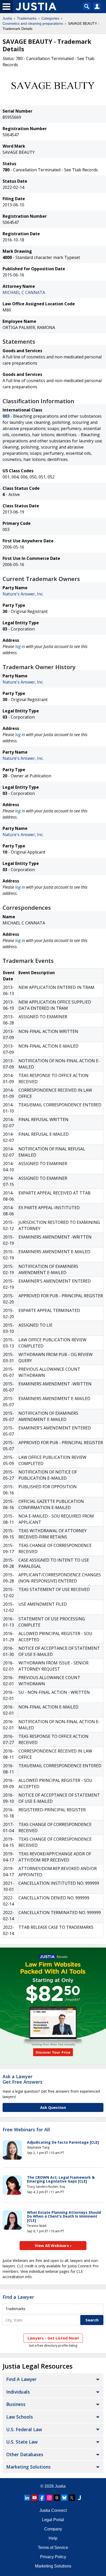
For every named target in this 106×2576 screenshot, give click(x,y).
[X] (72, 2498)
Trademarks (27, 18)
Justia (7, 18)
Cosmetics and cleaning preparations (33, 23)
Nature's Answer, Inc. (23, 594)
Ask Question (53, 2107)
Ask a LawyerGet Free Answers (23, 2079)
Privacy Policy (53, 2557)
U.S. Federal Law (24, 2429)
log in (20, 646)
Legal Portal (53, 2520)
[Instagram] (49, 2498)
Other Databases (25, 2454)
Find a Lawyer (18, 2297)
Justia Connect (53, 2510)
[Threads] (57, 2498)
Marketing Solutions (28, 2467)
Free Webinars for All (26, 2130)
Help (53, 2538)
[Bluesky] (64, 2498)
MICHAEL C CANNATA (24, 292)
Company (53, 2529)
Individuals (18, 2392)
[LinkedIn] (27, 2498)
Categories (50, 18)
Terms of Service (53, 2548)
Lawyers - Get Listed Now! (53, 2338)
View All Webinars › (53, 2245)
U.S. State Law (22, 2442)
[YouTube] (34, 2498)
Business (16, 2404)
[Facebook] (42, 2498)
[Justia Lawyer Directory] (79, 2498)
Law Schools (20, 2417)
